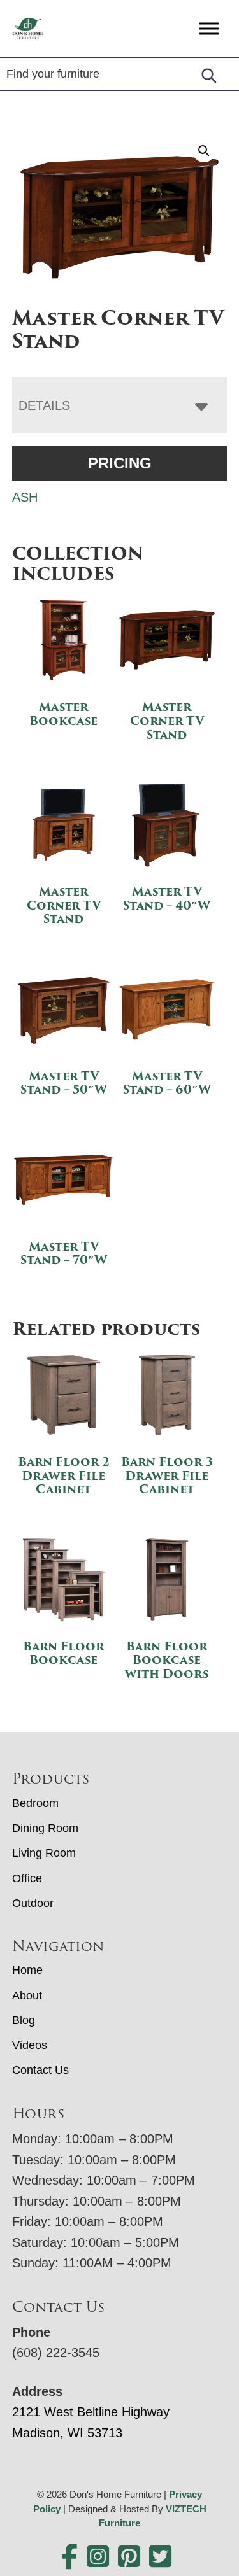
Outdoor (33, 1903)
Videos (30, 2045)
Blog (24, 2020)
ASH (25, 497)
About (27, 1995)
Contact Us (40, 2070)
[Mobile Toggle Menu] (209, 28)
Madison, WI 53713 (67, 2433)
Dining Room (45, 1828)
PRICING (120, 463)
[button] (204, 151)
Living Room (44, 1853)
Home (27, 1970)
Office (27, 1878)
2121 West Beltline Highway (91, 2412)
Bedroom (35, 1803)
